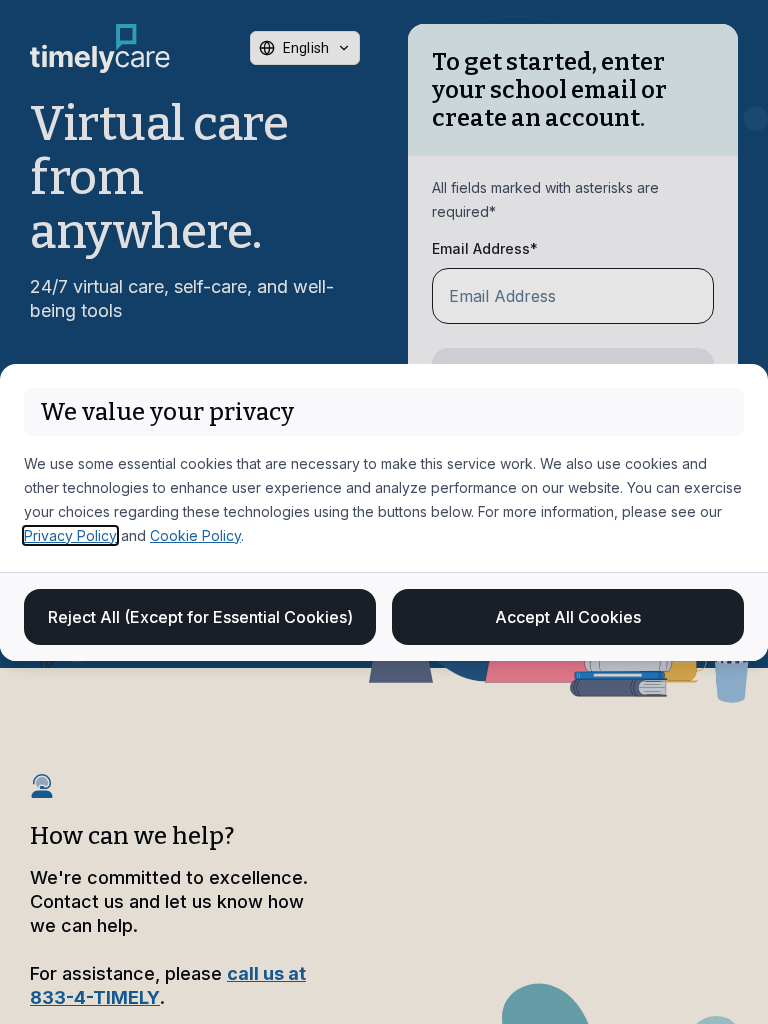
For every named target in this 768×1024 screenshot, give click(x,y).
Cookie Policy (195, 535)
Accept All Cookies (568, 617)
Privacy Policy (70, 535)
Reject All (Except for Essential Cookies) (200, 617)
